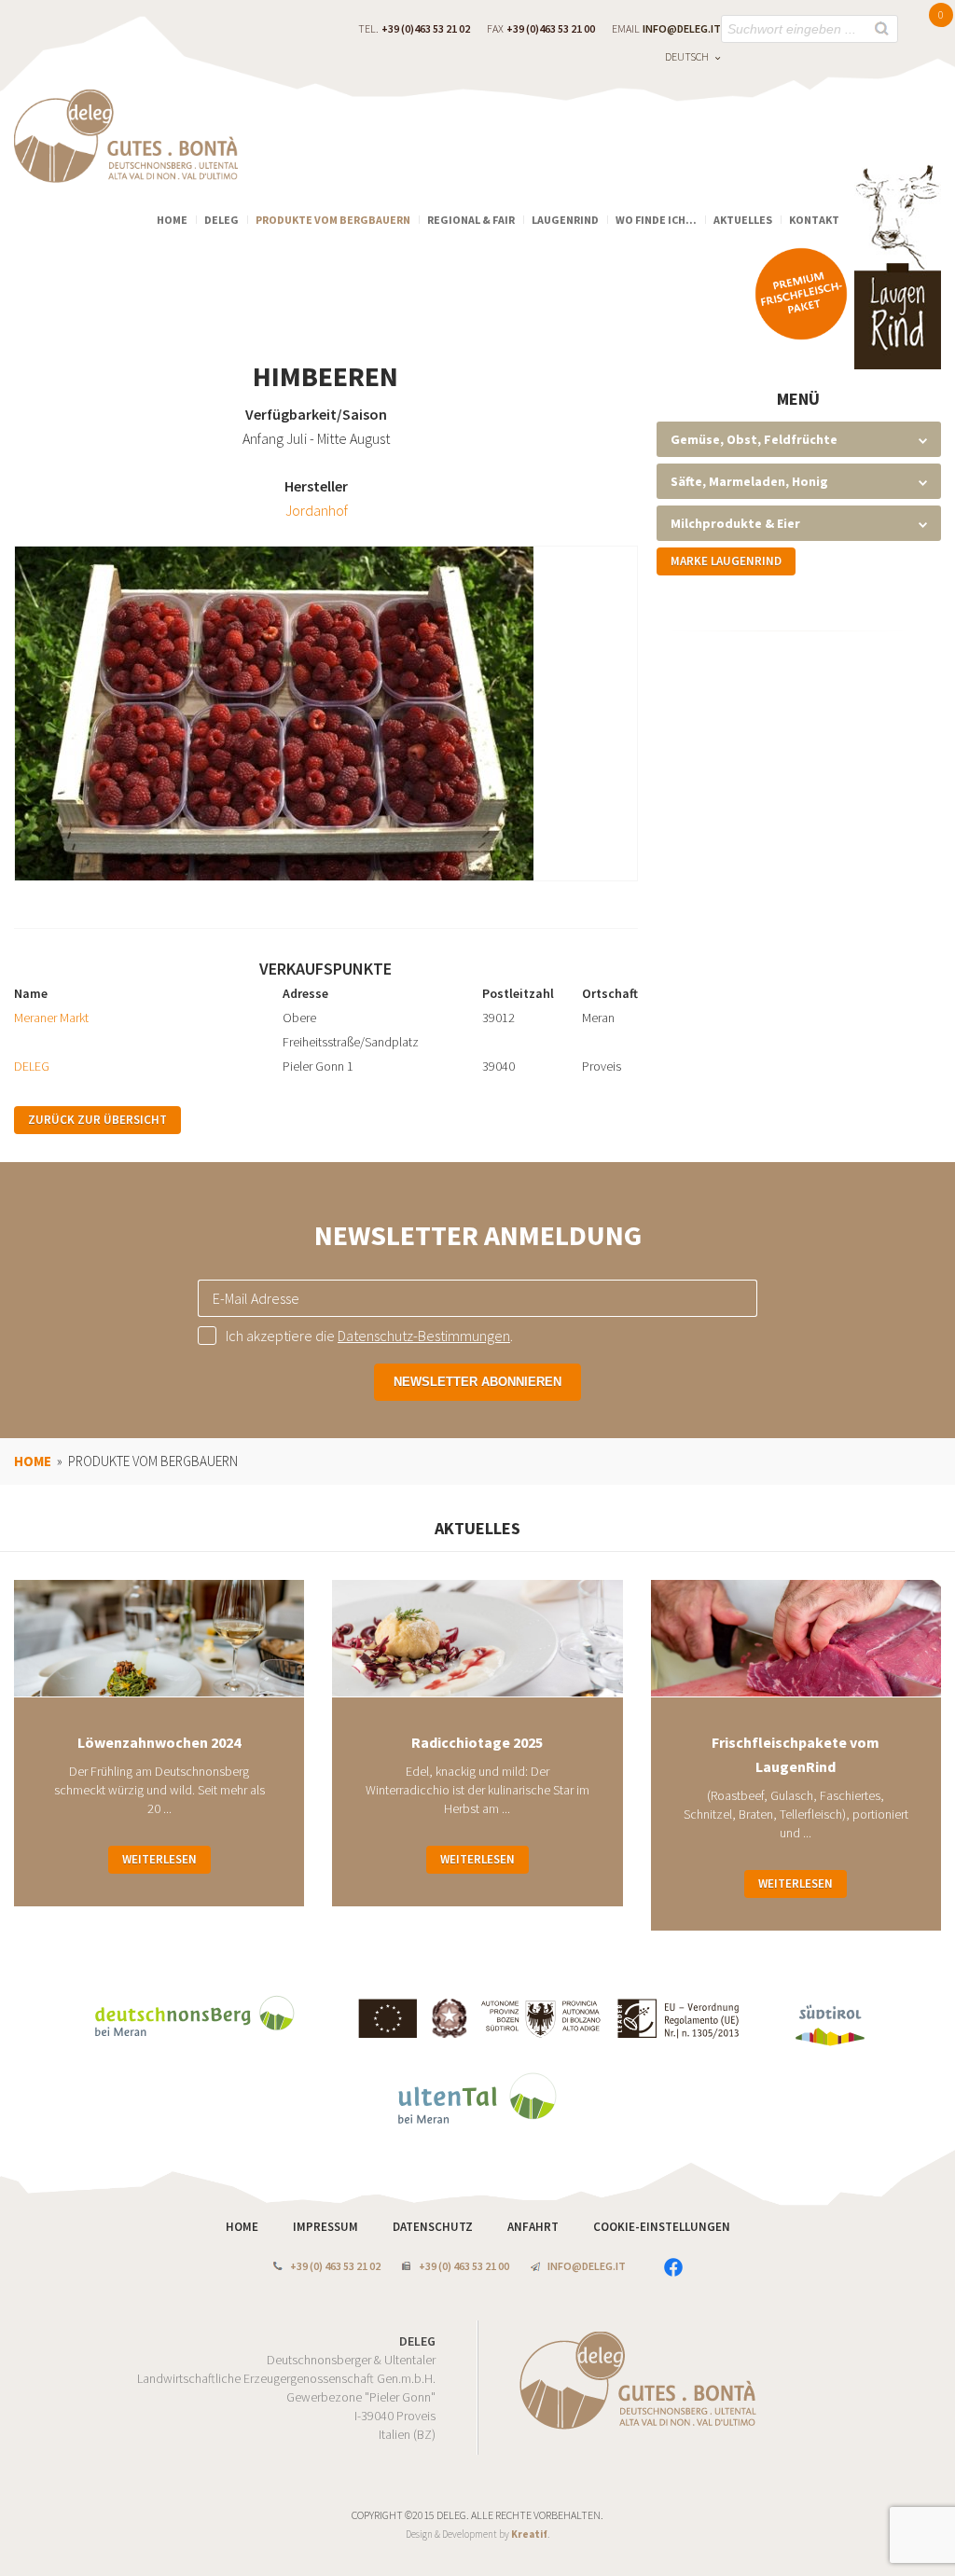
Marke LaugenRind (726, 561)
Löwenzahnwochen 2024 (159, 1742)
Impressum (327, 2227)
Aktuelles (743, 220)
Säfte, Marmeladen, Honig (749, 481)
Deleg (221, 220)
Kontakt (814, 220)
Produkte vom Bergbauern (333, 220)
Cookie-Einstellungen (662, 2227)
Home (172, 220)
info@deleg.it (682, 28)
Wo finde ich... (656, 220)
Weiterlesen (159, 1859)
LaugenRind (565, 220)
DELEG (32, 1066)
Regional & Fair (471, 220)
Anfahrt (534, 2227)
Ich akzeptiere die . (369, 1336)
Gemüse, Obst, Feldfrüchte (754, 439)
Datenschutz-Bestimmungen (424, 1336)
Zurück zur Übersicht (97, 1120)
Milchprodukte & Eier (735, 523)
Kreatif (529, 2534)
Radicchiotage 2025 (477, 1742)
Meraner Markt (51, 1018)
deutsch (687, 56)
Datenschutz (434, 2227)
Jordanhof (317, 510)
